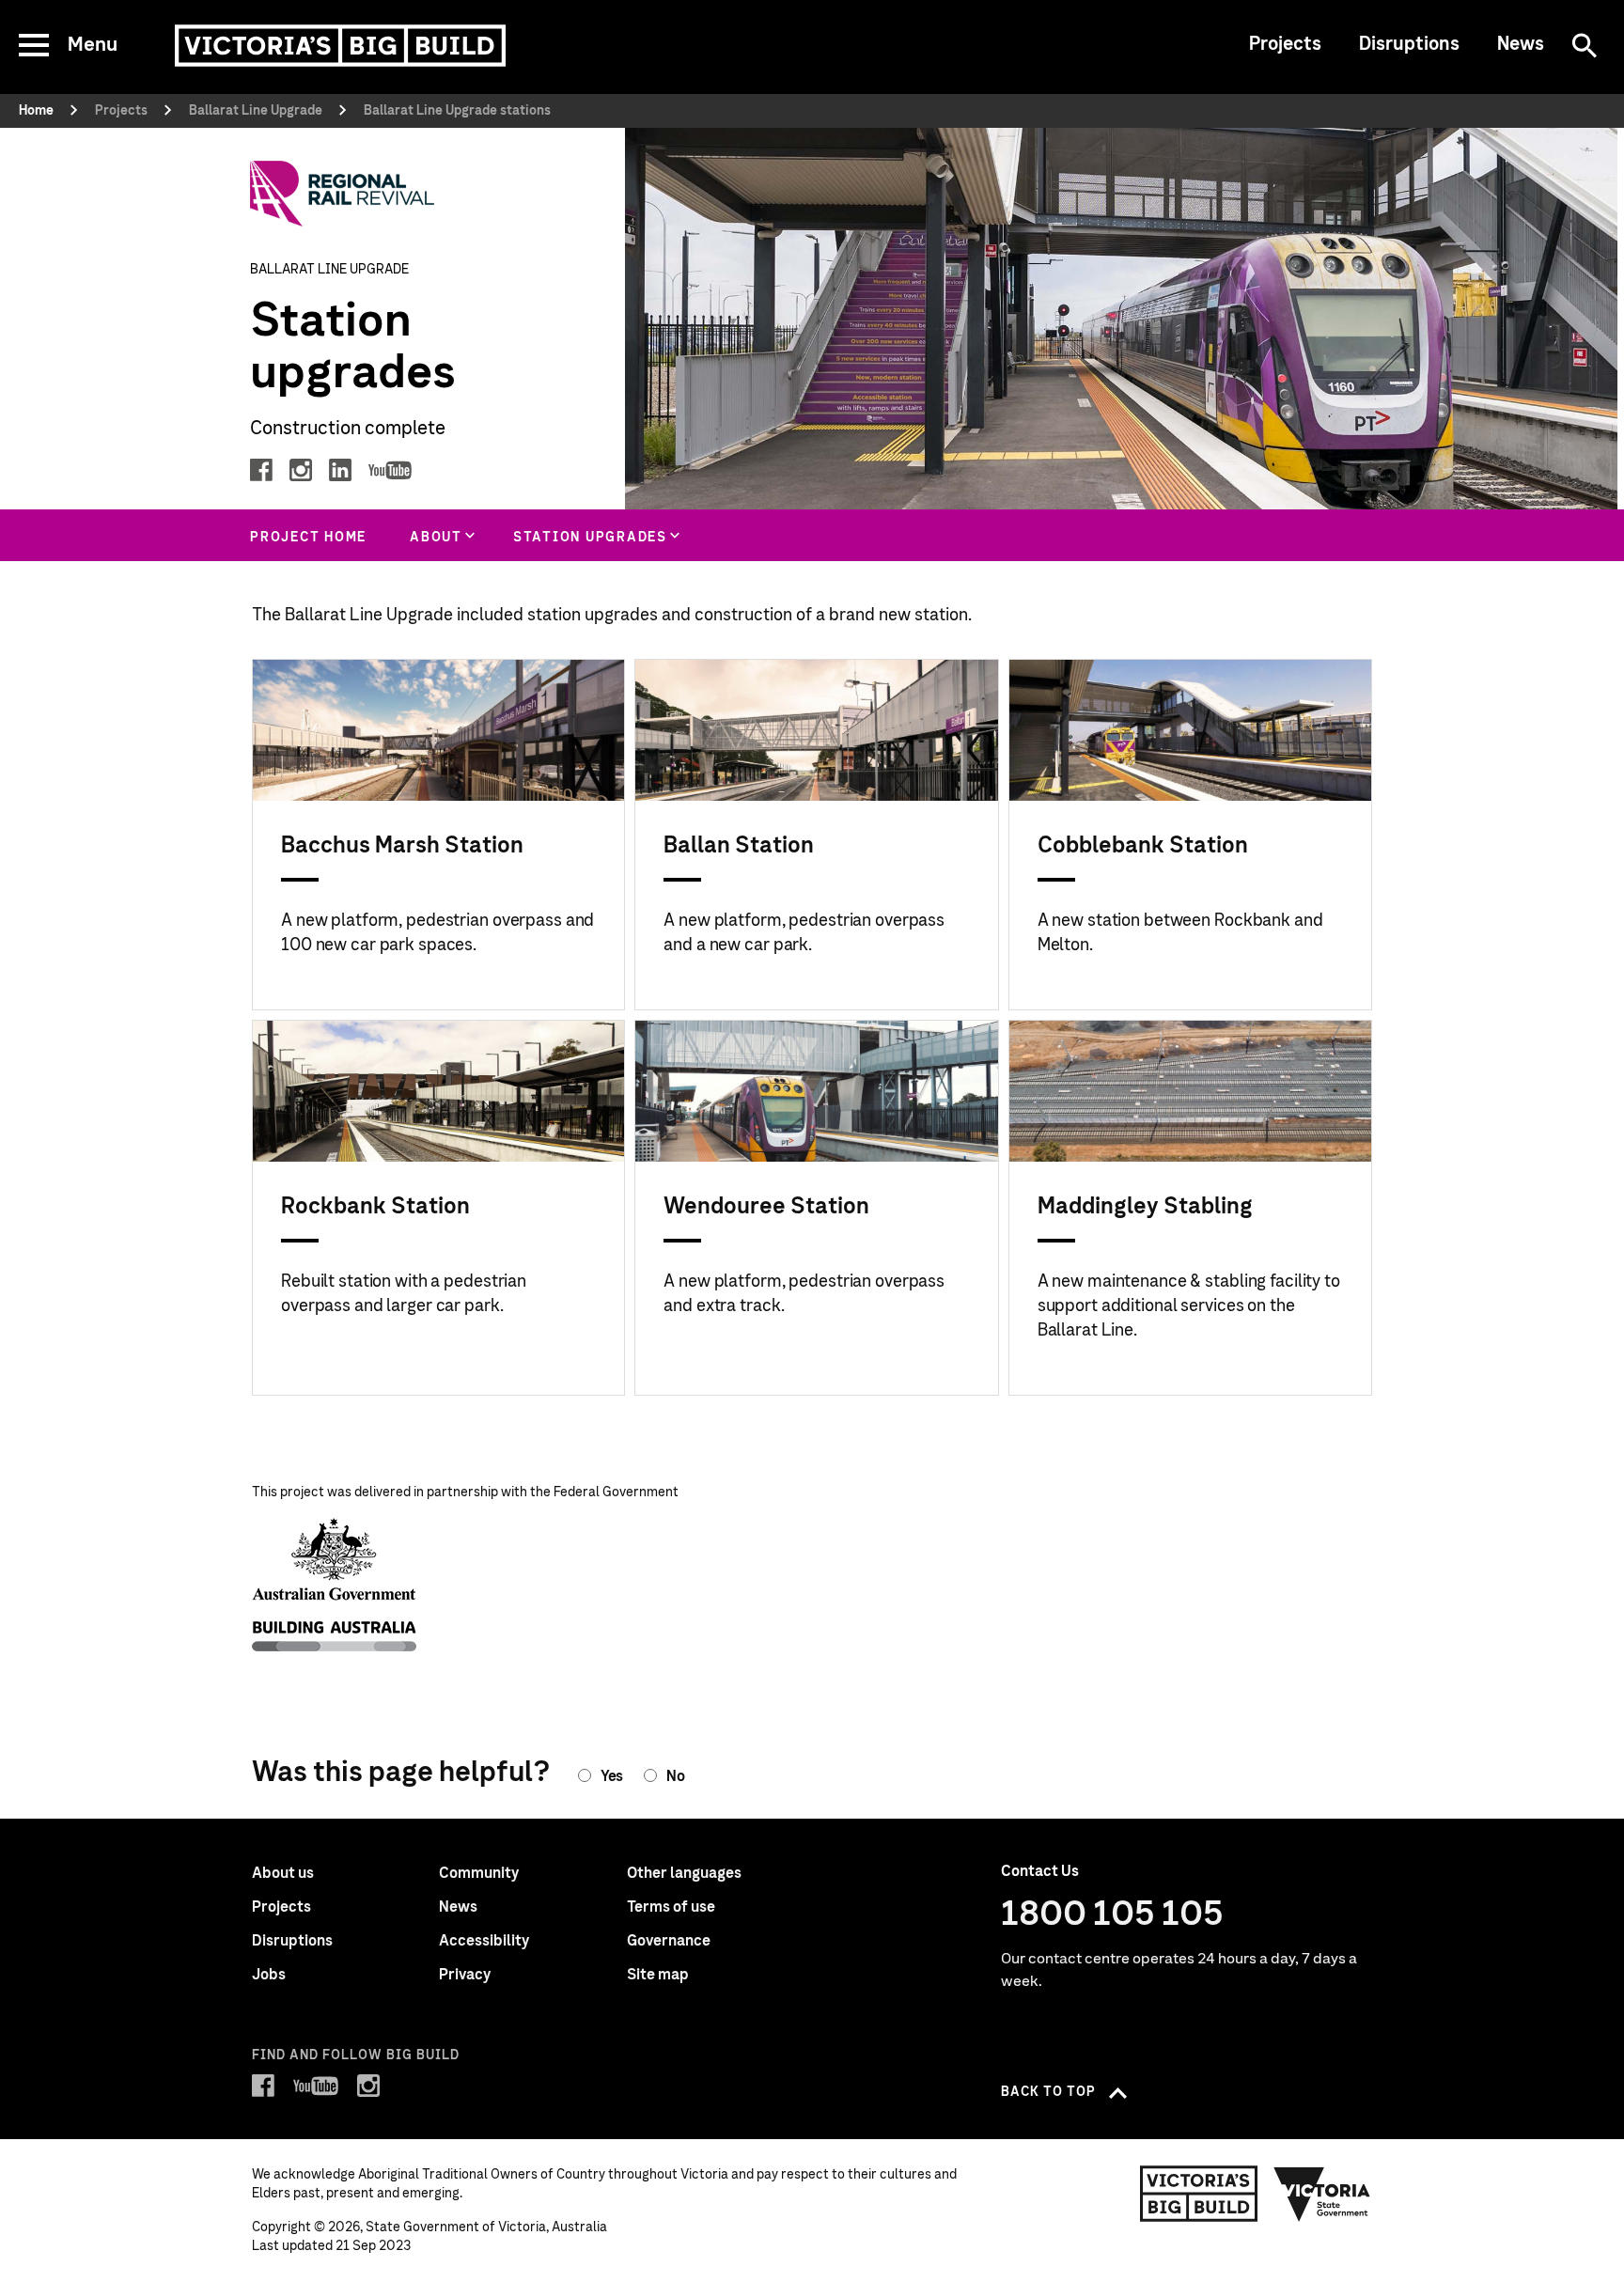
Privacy (465, 1975)
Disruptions (1409, 44)
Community (479, 1873)
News (1521, 44)
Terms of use (671, 1907)
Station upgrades (590, 538)
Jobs (269, 1975)
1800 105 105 (1112, 1915)
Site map (658, 1975)
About (436, 538)
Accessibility (484, 1941)
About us (283, 1873)
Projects (1285, 44)
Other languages (684, 1873)
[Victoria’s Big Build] (340, 46)
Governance (669, 1941)
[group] (440, 535)
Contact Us (1040, 1871)
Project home (308, 538)
